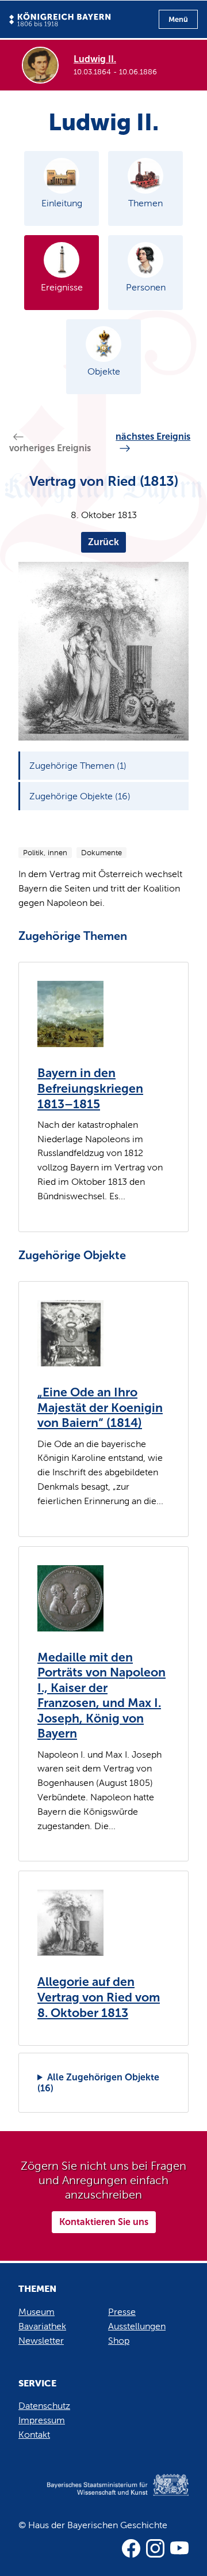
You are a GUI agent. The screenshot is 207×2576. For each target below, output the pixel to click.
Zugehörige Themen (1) (78, 766)
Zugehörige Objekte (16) (80, 796)
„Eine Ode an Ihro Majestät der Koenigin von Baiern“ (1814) (100, 1408)
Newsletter (41, 2341)
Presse (122, 2312)
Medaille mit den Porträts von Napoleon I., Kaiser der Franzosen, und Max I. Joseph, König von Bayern (101, 1696)
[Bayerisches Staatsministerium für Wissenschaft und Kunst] (103, 2497)
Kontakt (34, 2435)
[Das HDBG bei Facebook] (131, 2548)
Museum (37, 2312)
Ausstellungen (137, 2326)
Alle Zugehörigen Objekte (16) (98, 2083)
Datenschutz (44, 2406)
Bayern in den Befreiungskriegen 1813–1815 (90, 1088)
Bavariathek (42, 2326)
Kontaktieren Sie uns (104, 2222)
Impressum (42, 2420)
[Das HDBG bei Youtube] (179, 2548)
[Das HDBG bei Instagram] (155, 2548)
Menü (178, 19)
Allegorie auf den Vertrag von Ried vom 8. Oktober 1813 (99, 1997)
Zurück (103, 542)
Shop (119, 2341)
